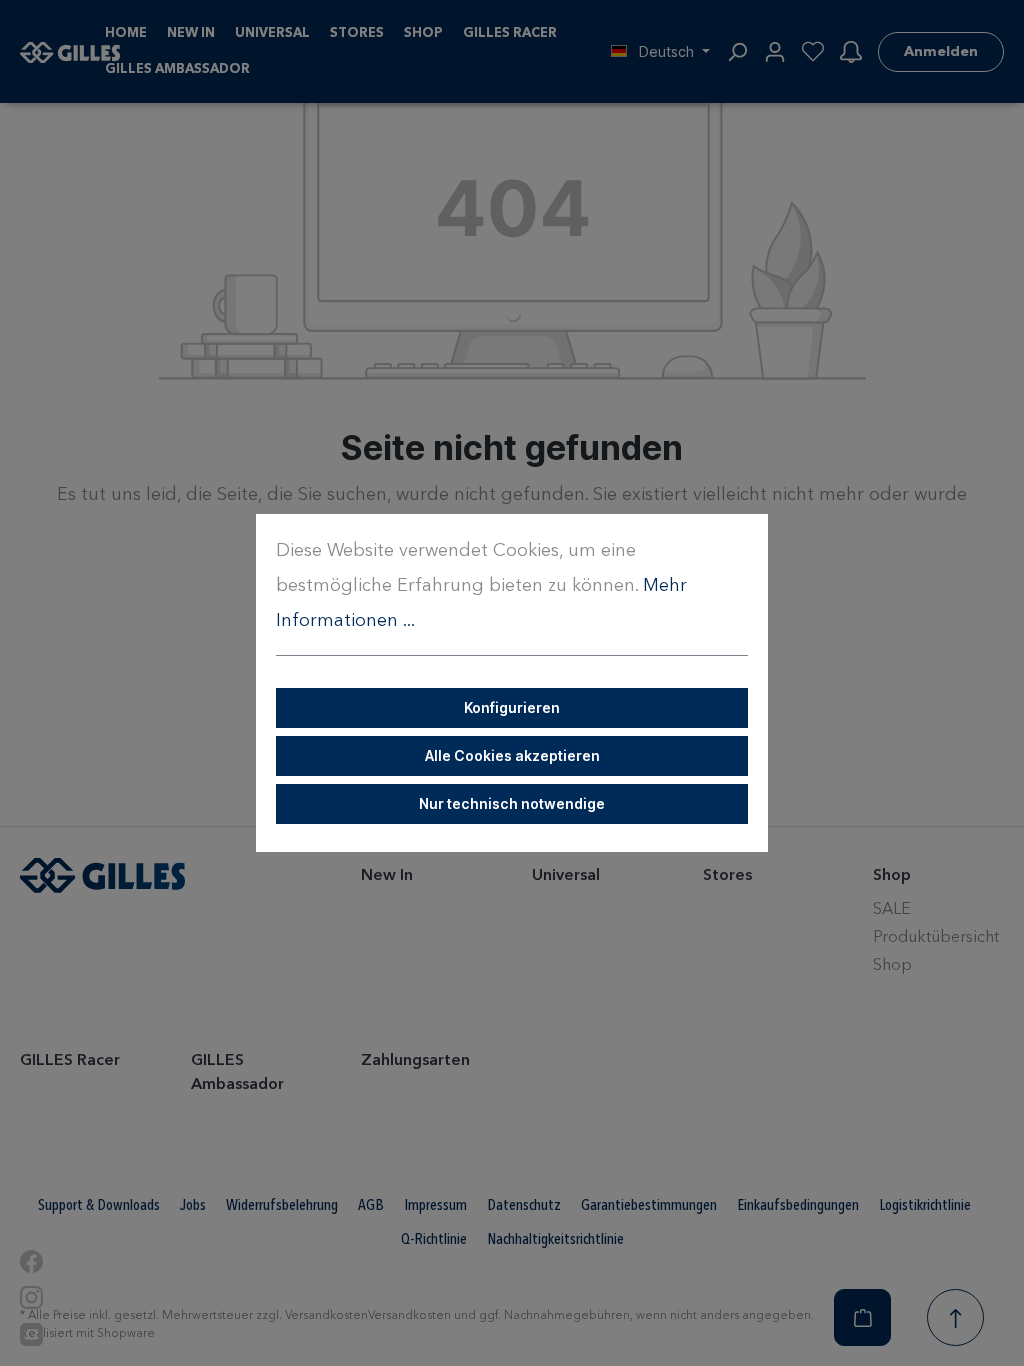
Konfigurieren (512, 707)
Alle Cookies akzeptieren (512, 755)
